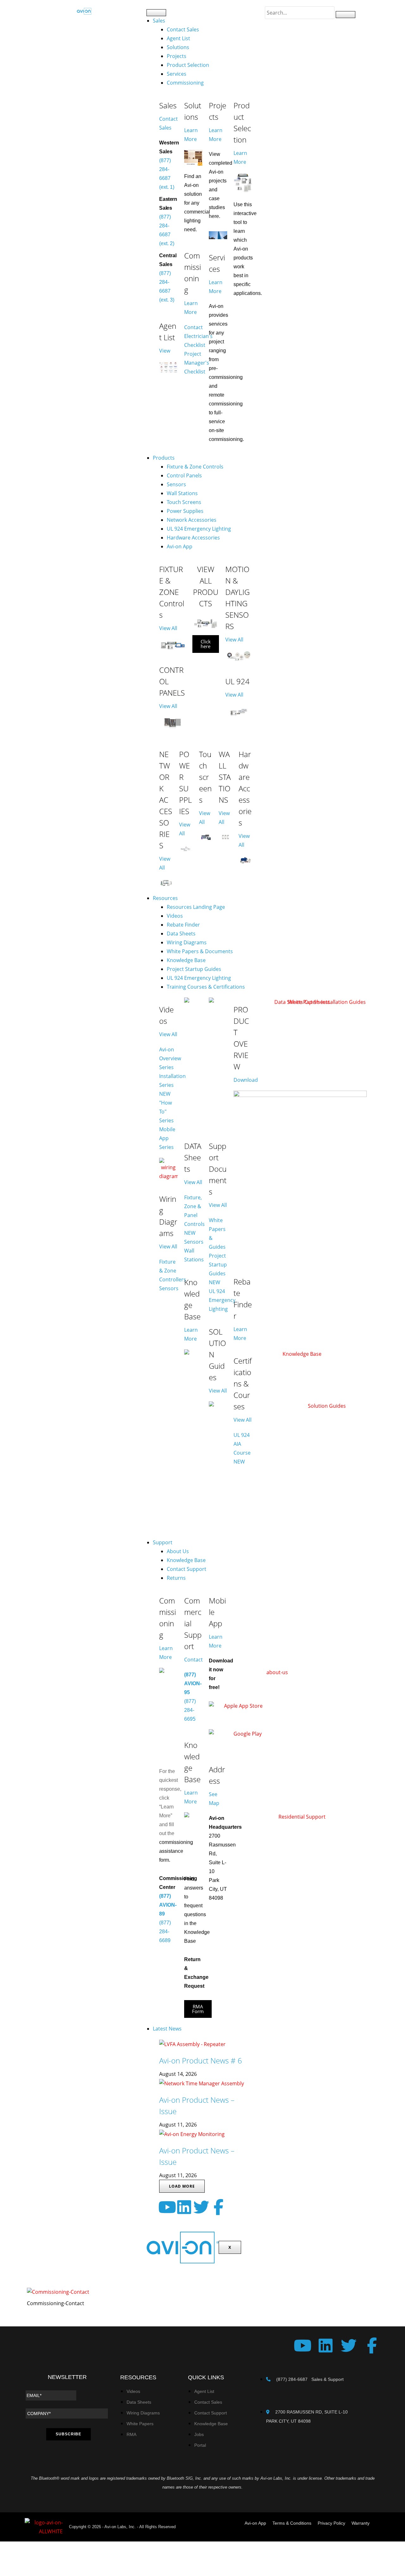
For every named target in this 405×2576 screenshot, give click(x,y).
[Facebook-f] (218, 2207)
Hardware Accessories (193, 538)
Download (246, 1080)
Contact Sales (183, 29)
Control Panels (184, 475)
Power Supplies (185, 511)
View (165, 351)
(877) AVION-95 (193, 1683)
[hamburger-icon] (156, 13)
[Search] (346, 15)
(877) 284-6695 (190, 1710)
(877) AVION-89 (168, 1905)
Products (164, 458)
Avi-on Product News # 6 (201, 2060)
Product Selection (188, 65)
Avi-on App (180, 546)
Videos (175, 916)
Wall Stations (182, 493)
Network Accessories (192, 520)
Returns (176, 1578)
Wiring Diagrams (187, 942)
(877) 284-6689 (165, 1932)
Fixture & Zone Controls (195, 467)
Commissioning (185, 83)
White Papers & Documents (200, 951)
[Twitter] (201, 2207)
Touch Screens (184, 502)
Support (163, 1542)
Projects (177, 56)
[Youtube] (167, 2207)
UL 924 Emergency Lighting (199, 529)
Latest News (167, 2029)
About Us (178, 1551)
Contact (193, 1660)
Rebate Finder (183, 925)
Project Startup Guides (194, 969)
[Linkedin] (184, 2207)
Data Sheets (181, 934)
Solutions (178, 47)
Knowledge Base (186, 960)
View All (168, 628)
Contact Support (187, 1569)
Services (177, 74)
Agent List (178, 38)
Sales (159, 21)
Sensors (176, 484)
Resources (165, 898)
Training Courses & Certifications (206, 987)
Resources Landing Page (196, 907)
